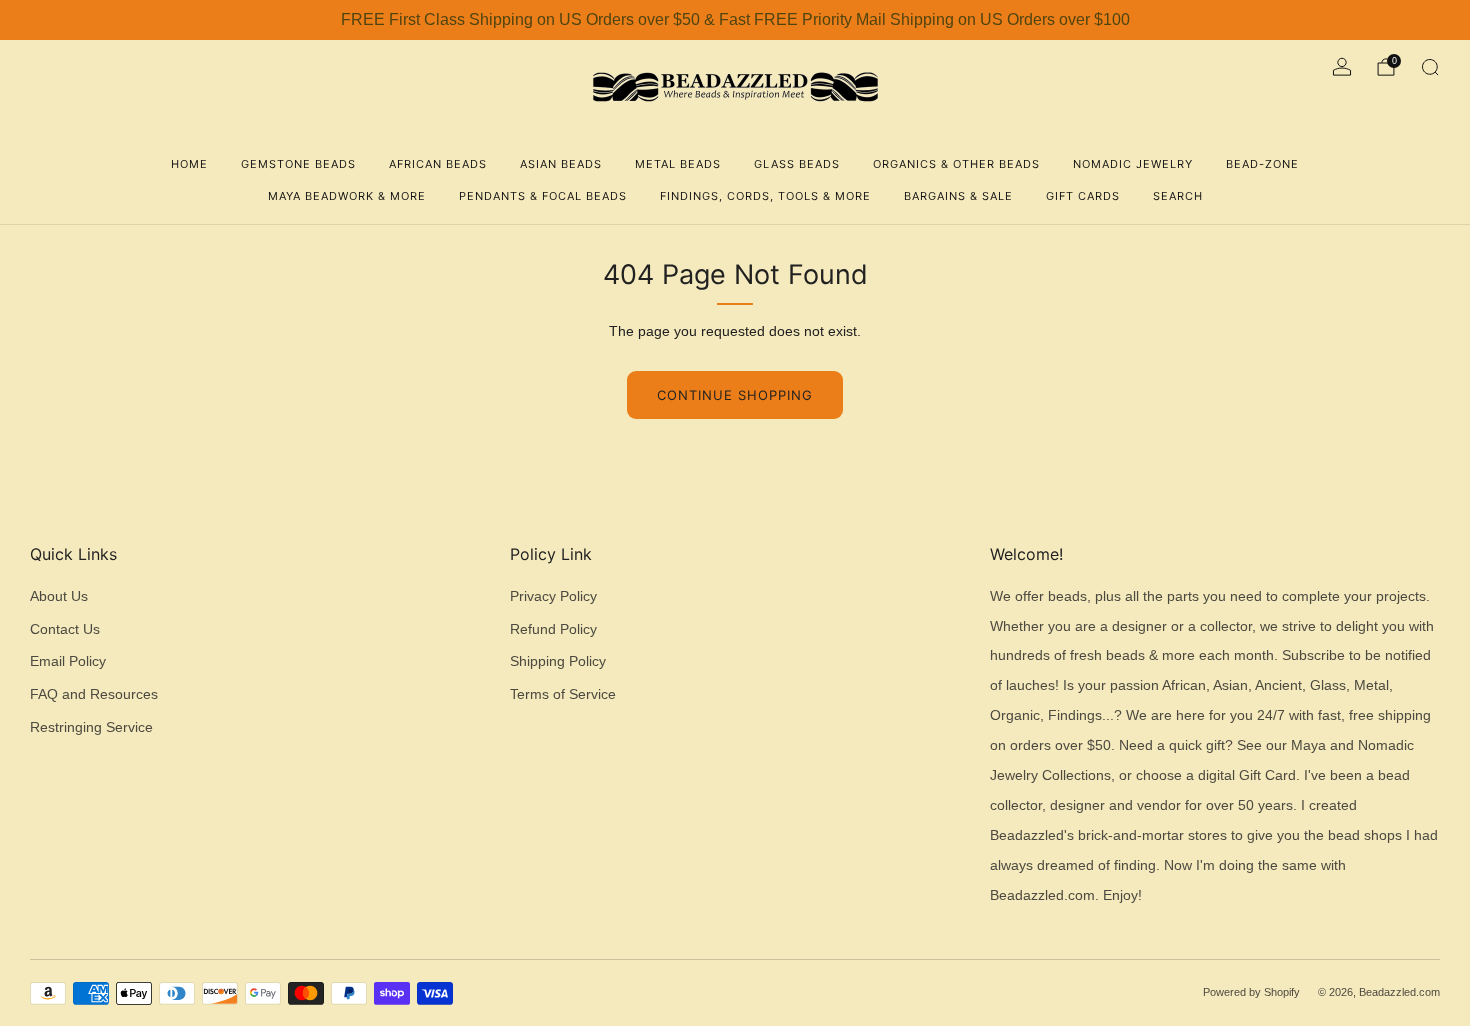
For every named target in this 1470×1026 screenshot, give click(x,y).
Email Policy (68, 661)
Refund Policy (553, 629)
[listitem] (735, 20)
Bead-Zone (1262, 164)
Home (189, 164)
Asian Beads (561, 164)
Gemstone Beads (298, 164)
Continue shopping (735, 395)
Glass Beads (797, 164)
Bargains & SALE (958, 196)
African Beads (438, 164)
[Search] (1430, 67)
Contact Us (65, 629)
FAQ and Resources (94, 694)
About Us (59, 596)
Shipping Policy (558, 661)
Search (1178, 196)
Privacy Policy (553, 596)
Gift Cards (1083, 196)
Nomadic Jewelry (1133, 164)
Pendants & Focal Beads (543, 196)
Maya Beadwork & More (347, 196)
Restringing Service (91, 727)
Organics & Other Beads (956, 164)
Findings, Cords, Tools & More (765, 196)
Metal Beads (678, 164)
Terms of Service (563, 694)
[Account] (1342, 67)
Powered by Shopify (1251, 992)
